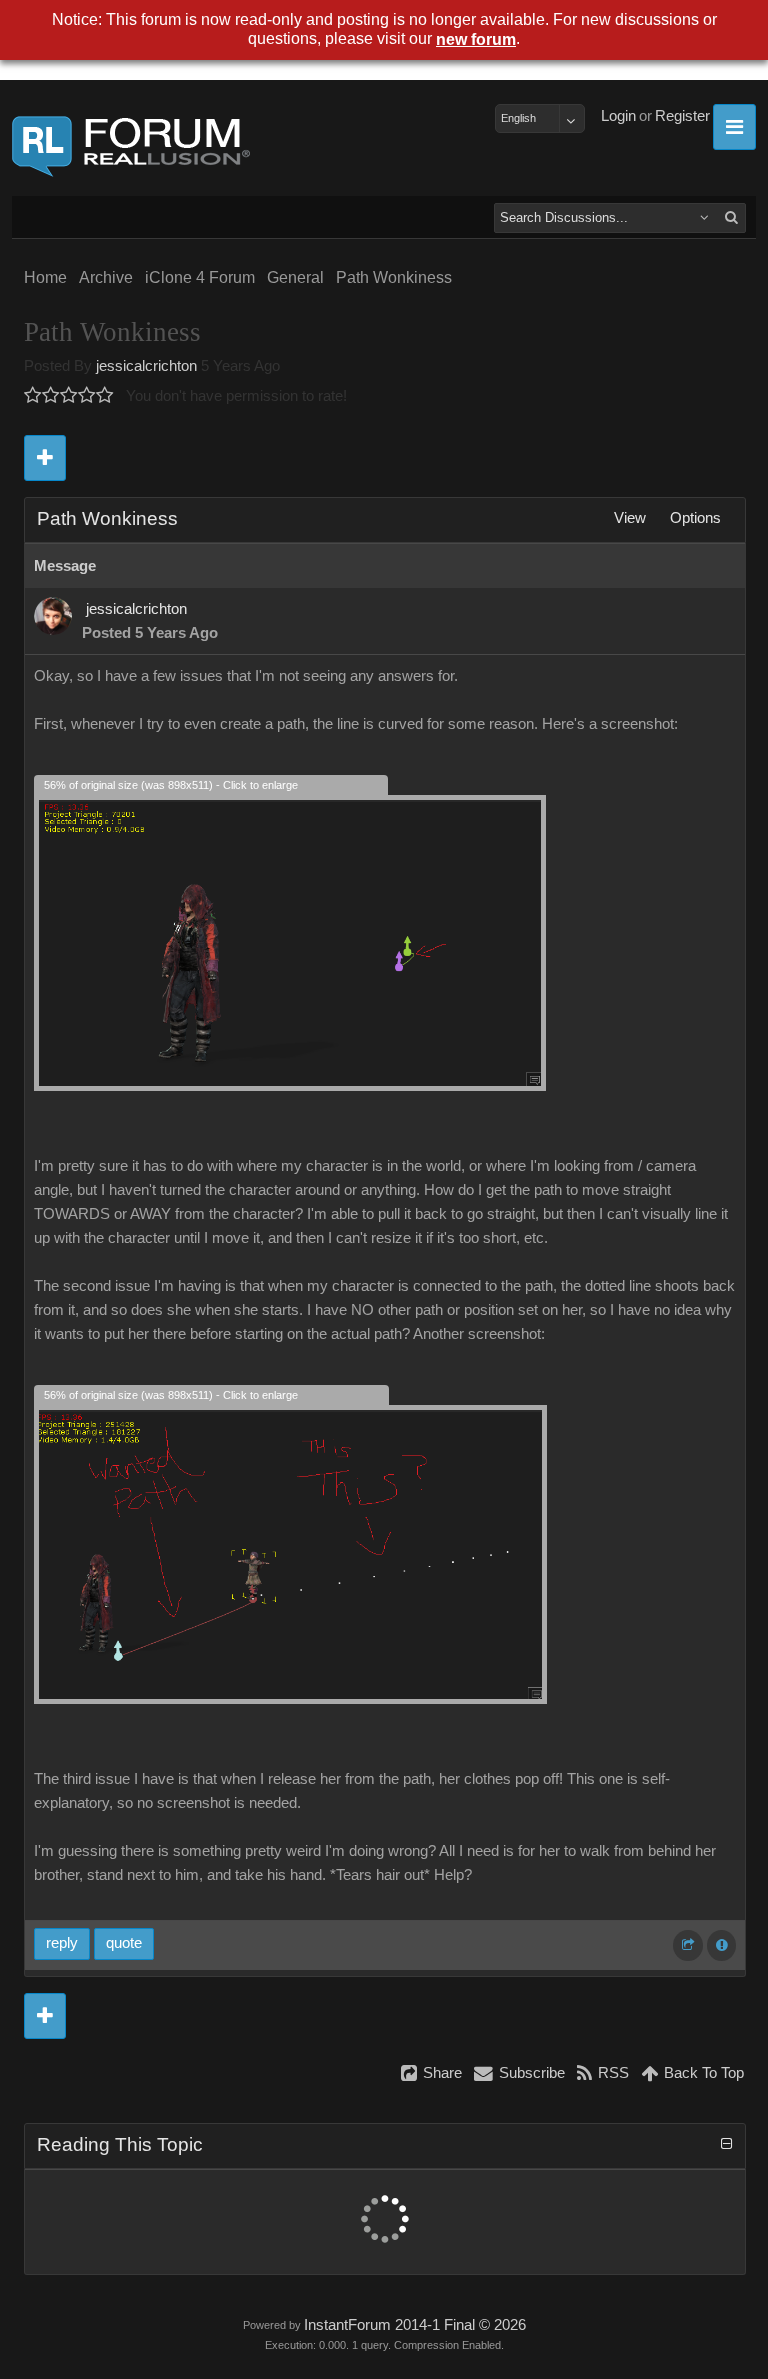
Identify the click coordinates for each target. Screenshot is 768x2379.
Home (45, 277)
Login (618, 116)
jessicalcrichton (146, 366)
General (295, 277)
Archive (106, 277)
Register (682, 116)
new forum (476, 39)
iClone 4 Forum (200, 277)
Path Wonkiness (394, 277)
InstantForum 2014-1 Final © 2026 (415, 2325)
